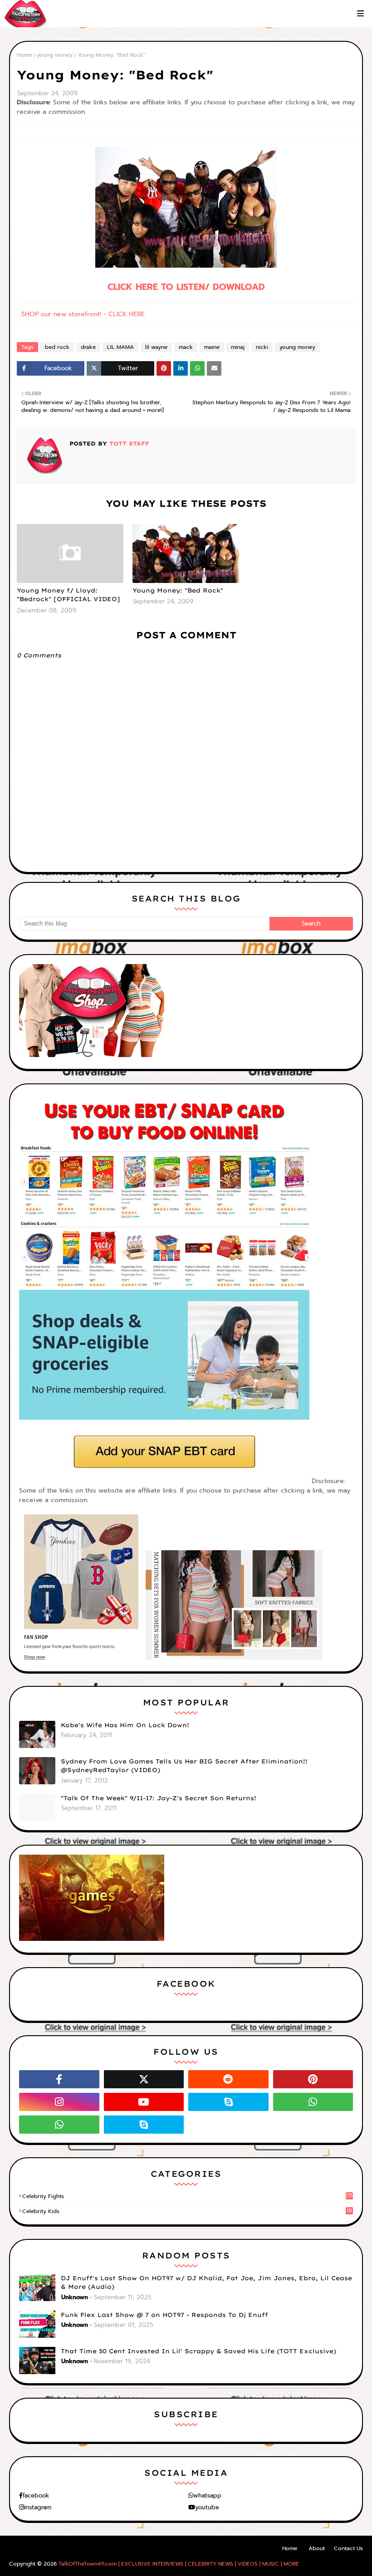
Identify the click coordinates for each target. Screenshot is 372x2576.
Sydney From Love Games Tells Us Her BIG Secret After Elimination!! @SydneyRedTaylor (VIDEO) (184, 1766)
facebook (36, 2495)
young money (55, 55)
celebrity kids (187, 2211)
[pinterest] (313, 2079)
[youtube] (144, 2102)
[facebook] (59, 2079)
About (317, 2548)
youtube (207, 2507)
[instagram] (59, 2102)
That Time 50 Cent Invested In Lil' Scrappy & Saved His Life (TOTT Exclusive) (198, 2351)
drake (88, 347)
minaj (238, 347)
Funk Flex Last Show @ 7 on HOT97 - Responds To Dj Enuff (164, 2315)
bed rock (57, 347)
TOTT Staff (128, 443)
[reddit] (228, 2079)
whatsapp (207, 2495)
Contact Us (348, 2548)
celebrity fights (187, 2196)
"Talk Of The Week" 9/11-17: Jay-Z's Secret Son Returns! (159, 1798)
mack (186, 347)
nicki (262, 347)
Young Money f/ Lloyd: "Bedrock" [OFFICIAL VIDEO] (69, 595)
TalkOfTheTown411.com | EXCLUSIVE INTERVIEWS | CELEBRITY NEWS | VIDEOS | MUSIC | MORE (179, 2564)
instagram (38, 2507)
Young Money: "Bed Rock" (178, 590)
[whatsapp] (313, 2102)
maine (212, 347)
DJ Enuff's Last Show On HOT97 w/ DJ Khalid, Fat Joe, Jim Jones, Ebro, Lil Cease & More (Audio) (206, 2282)
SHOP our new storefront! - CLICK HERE (83, 314)
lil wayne (156, 347)
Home (24, 55)
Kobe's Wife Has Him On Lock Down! (125, 1725)
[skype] (228, 2102)
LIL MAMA (120, 347)
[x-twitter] (144, 2079)
